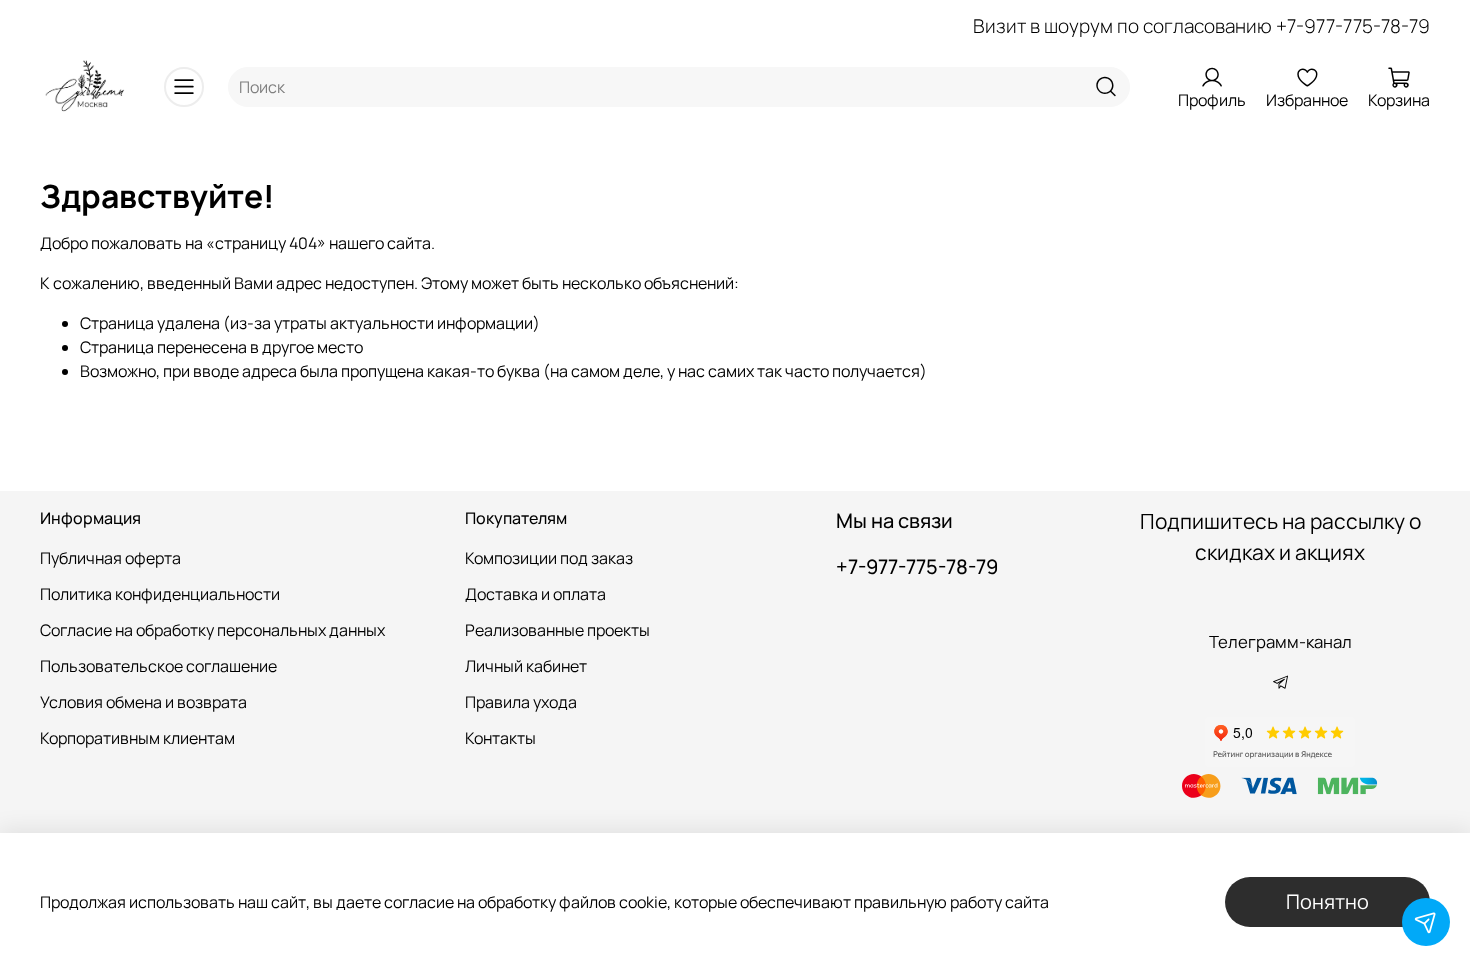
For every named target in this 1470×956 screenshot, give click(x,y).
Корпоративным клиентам (137, 738)
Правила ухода (521, 702)
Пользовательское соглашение (158, 666)
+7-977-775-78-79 (1353, 26)
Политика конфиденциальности (160, 594)
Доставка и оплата (535, 594)
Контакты (500, 738)
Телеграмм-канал (1280, 641)
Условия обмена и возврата (143, 702)
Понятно (1327, 901)
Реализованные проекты (557, 630)
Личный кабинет (526, 666)
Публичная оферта (110, 558)
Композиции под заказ (549, 558)
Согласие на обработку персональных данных (212, 630)
